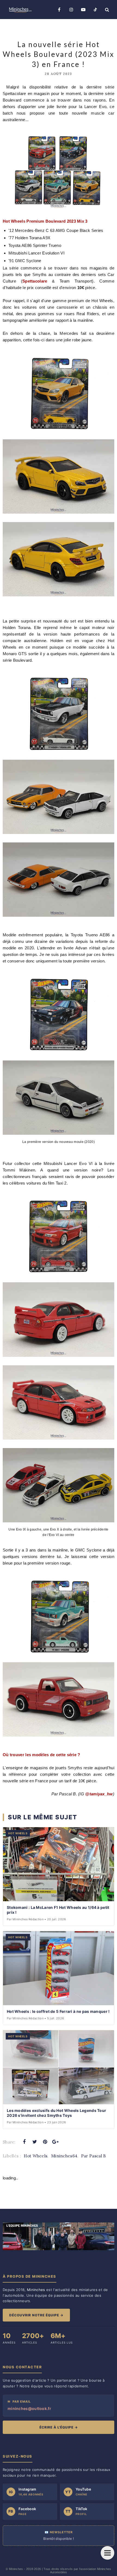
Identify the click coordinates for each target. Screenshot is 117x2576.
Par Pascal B (94, 2156)
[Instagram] (71, 10)
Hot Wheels (36, 2156)
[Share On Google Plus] (56, 2142)
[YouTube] (83, 10)
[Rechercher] (107, 10)
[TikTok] (95, 10)
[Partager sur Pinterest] (45, 2142)
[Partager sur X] (35, 2142)
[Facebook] (59, 10)
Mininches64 (64, 2156)
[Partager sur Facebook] (24, 2142)
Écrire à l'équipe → (59, 2427)
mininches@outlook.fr (29, 2408)
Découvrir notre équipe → (36, 2315)
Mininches (16, 2569)
